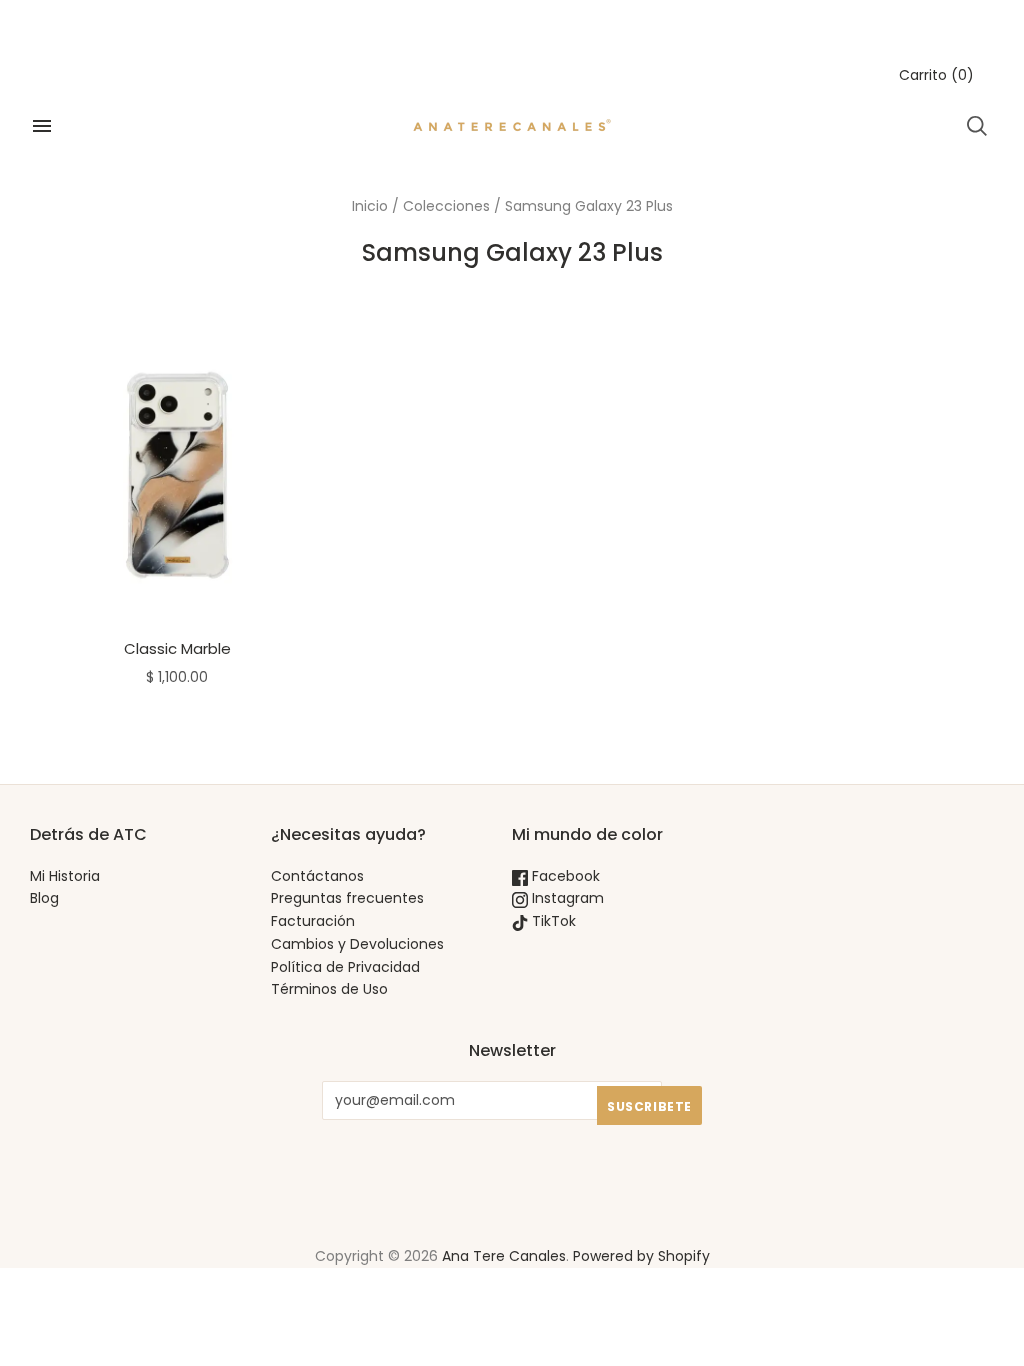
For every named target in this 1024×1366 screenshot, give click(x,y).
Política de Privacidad (345, 967)
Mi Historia (65, 876)
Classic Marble (177, 648)
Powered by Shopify (641, 1256)
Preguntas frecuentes (347, 898)
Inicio (370, 206)
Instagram (566, 898)
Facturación (313, 921)
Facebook (564, 876)
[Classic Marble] (177, 475)
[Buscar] (977, 126)
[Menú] (42, 126)
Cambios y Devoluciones (357, 944)
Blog (44, 898)
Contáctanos (317, 876)
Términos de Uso (329, 989)
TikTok (552, 921)
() (936, 75)
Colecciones (446, 206)
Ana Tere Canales (504, 1256)
